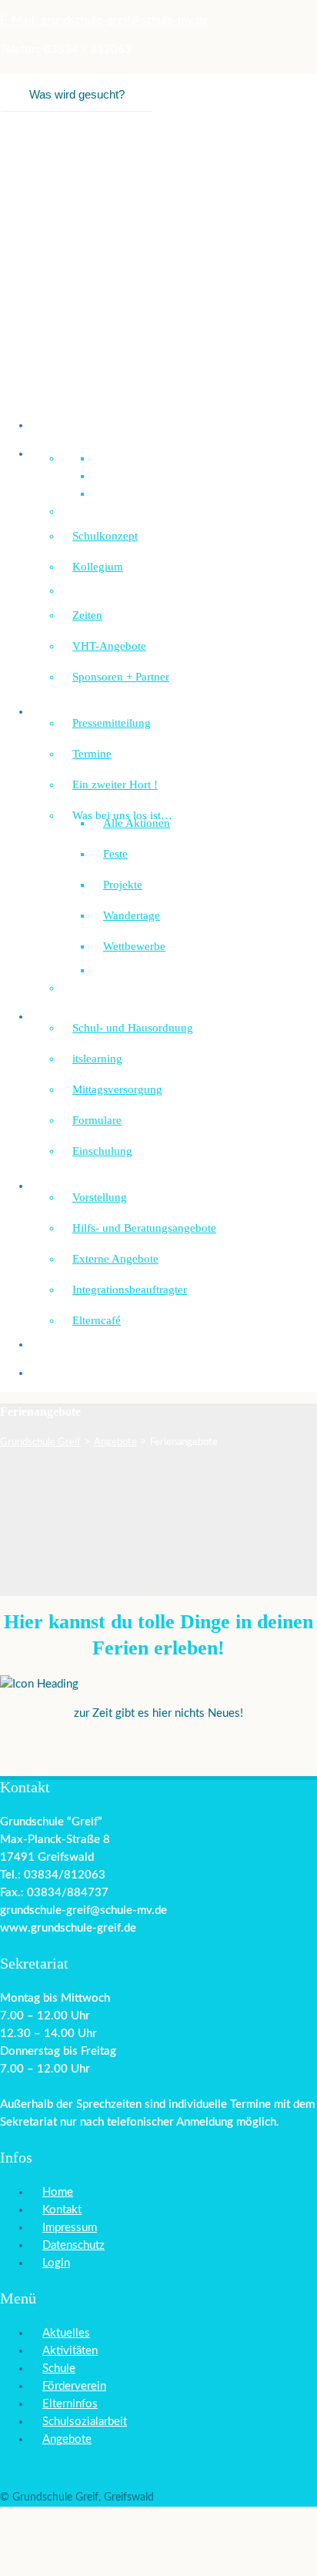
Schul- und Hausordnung (133, 1028)
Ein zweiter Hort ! (115, 785)
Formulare (97, 1120)
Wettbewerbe (134, 946)
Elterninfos (70, 2404)
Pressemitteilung (112, 723)
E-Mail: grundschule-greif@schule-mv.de (104, 20)
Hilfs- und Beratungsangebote (144, 1228)
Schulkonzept (105, 536)
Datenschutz (73, 2245)
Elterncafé (97, 1320)
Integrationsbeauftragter (130, 1290)
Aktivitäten (70, 2351)
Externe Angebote (115, 1259)
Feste (115, 854)
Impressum (70, 2228)
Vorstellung (100, 1197)
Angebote (67, 2439)
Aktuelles (66, 2333)
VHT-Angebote (109, 646)
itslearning (97, 1059)
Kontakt (62, 2210)
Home (58, 2192)
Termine (92, 754)
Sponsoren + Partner (121, 677)
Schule (59, 2369)
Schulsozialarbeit (82, 1186)
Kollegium (98, 567)
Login (56, 2263)
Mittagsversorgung (117, 1089)
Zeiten (87, 615)
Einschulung (102, 1151)
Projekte (123, 885)
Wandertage (132, 915)
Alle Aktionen (137, 823)
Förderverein (72, 1373)
